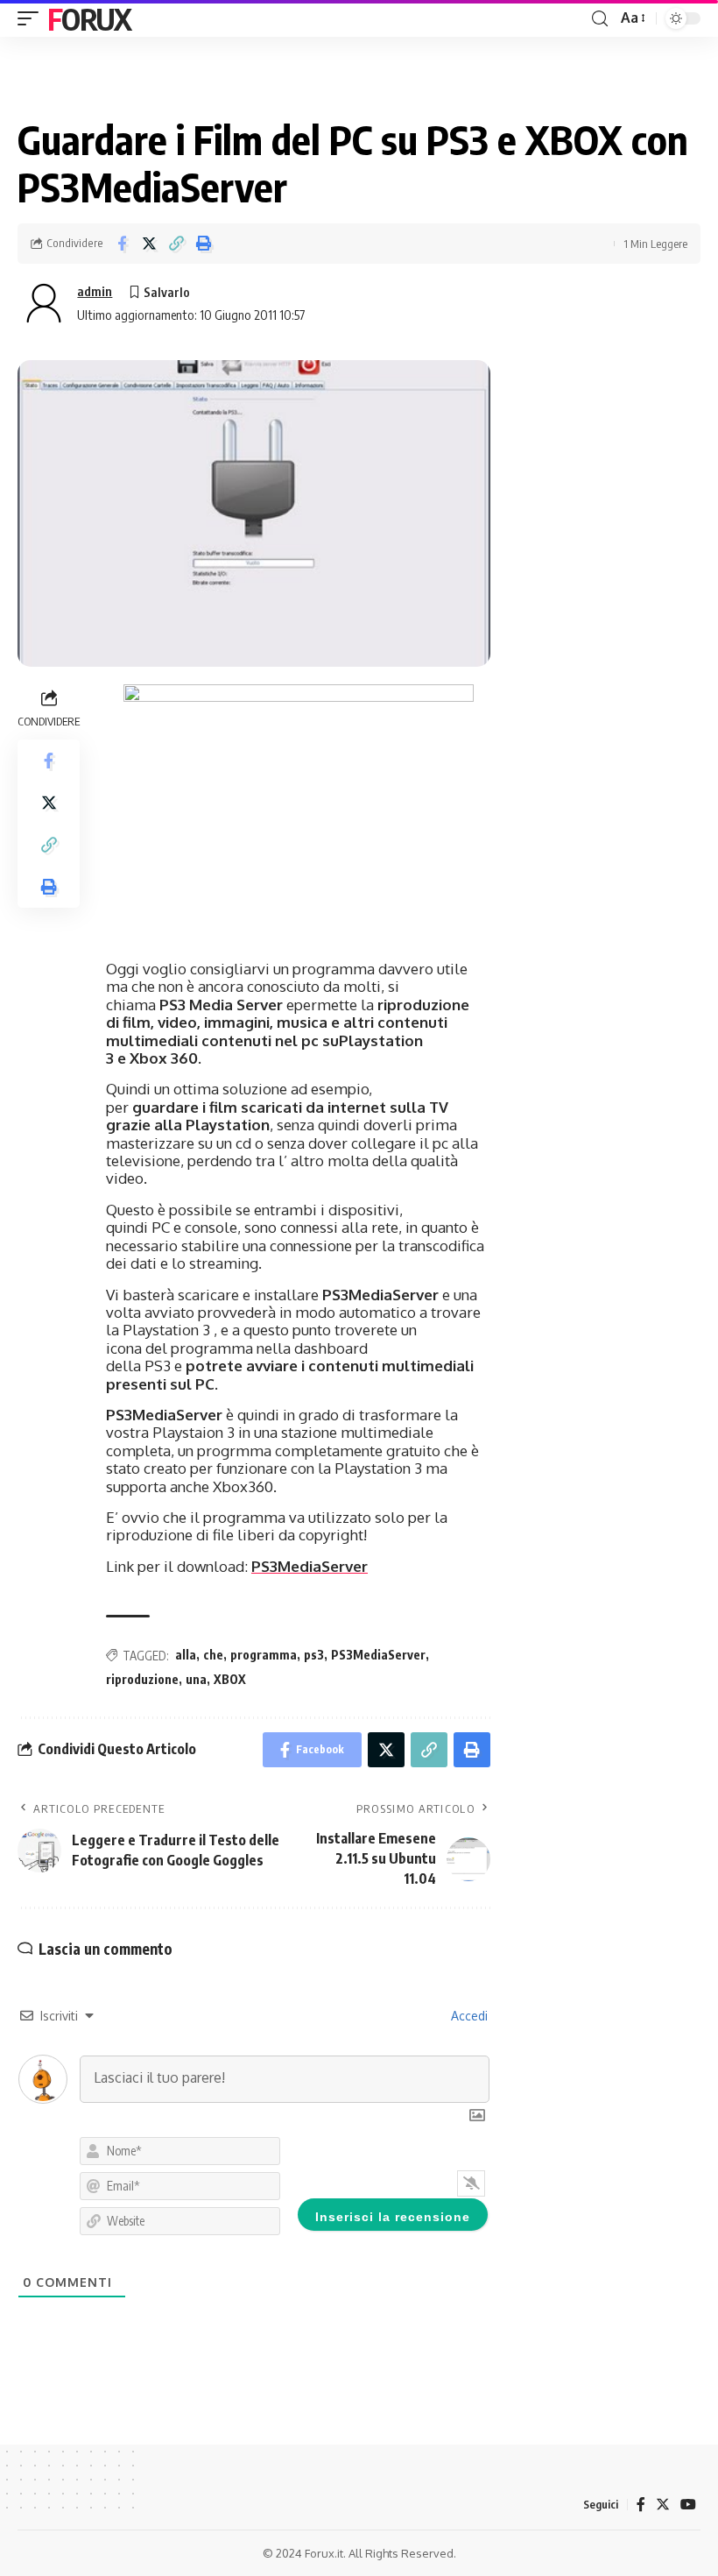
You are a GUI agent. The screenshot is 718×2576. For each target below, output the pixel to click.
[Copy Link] (176, 244)
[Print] (203, 244)
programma (264, 1655)
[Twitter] (663, 2505)
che (213, 1655)
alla (186, 1655)
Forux (89, 18)
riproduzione (142, 1679)
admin (95, 291)
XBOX (230, 1679)
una (196, 1679)
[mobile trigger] (32, 18)
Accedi (468, 2016)
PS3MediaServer (310, 1566)
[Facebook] (641, 2505)
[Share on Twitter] (149, 244)
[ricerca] (600, 19)
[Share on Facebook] (122, 244)
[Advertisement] (604, 448)
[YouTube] (688, 2505)
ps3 (314, 1655)
